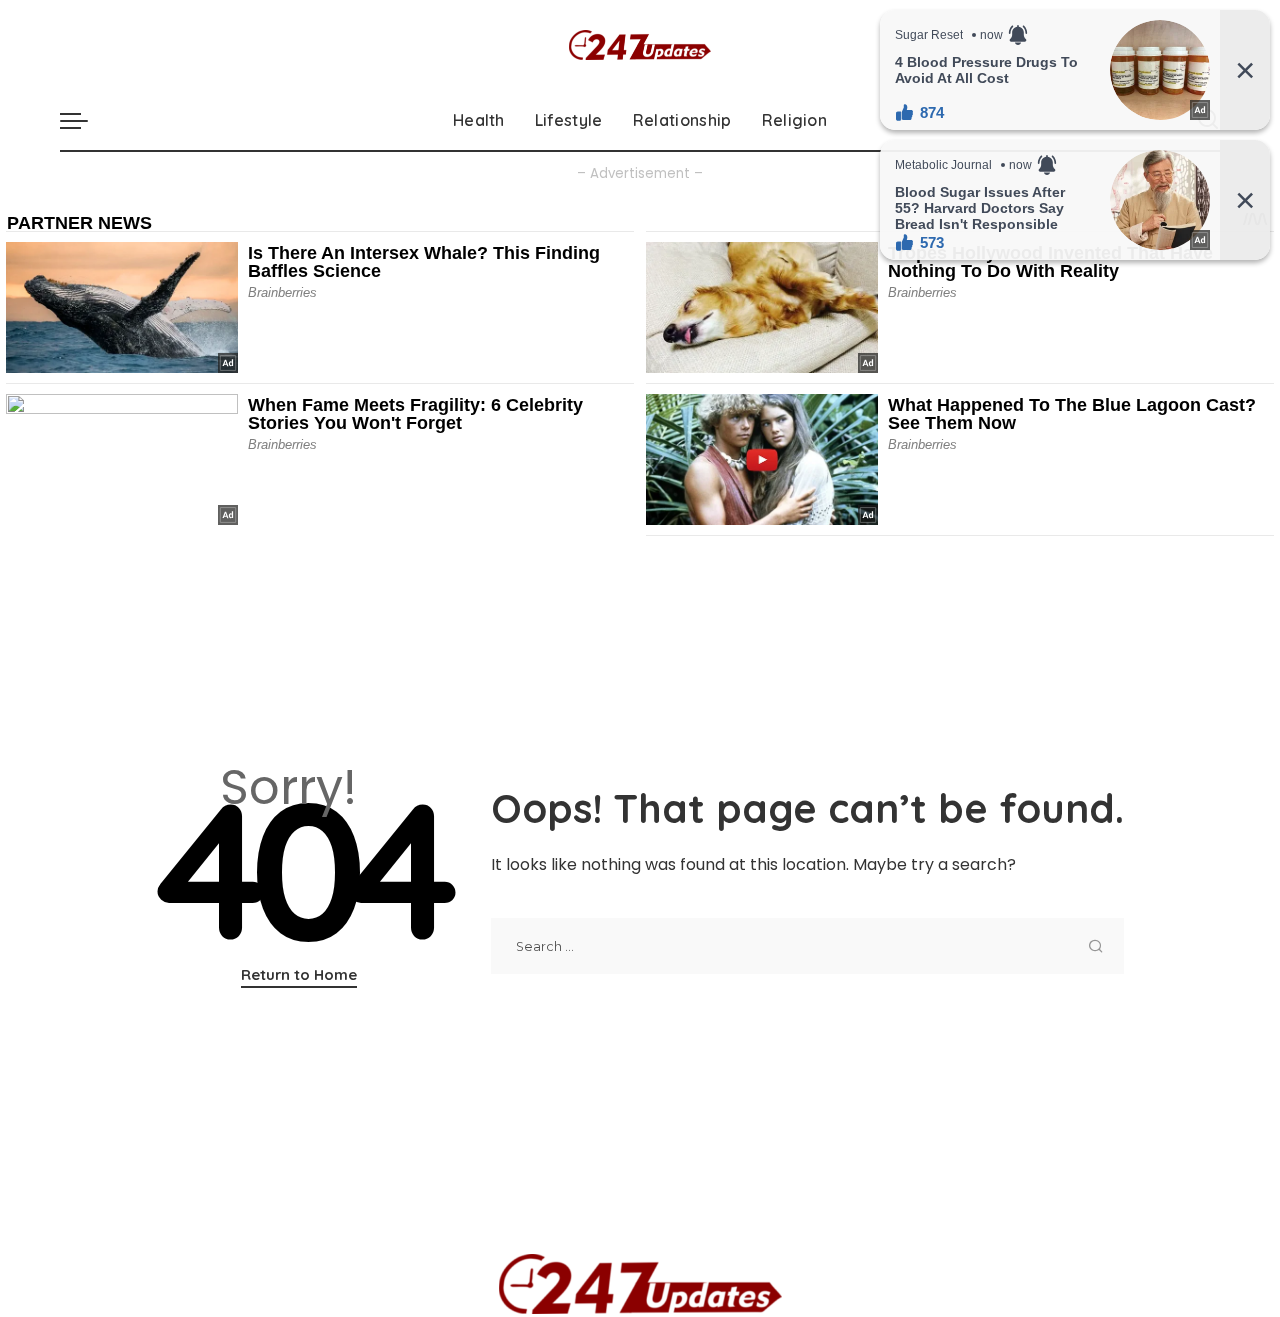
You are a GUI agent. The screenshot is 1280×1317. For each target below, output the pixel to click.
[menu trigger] (84, 120)
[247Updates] (640, 45)
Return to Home (299, 974)
